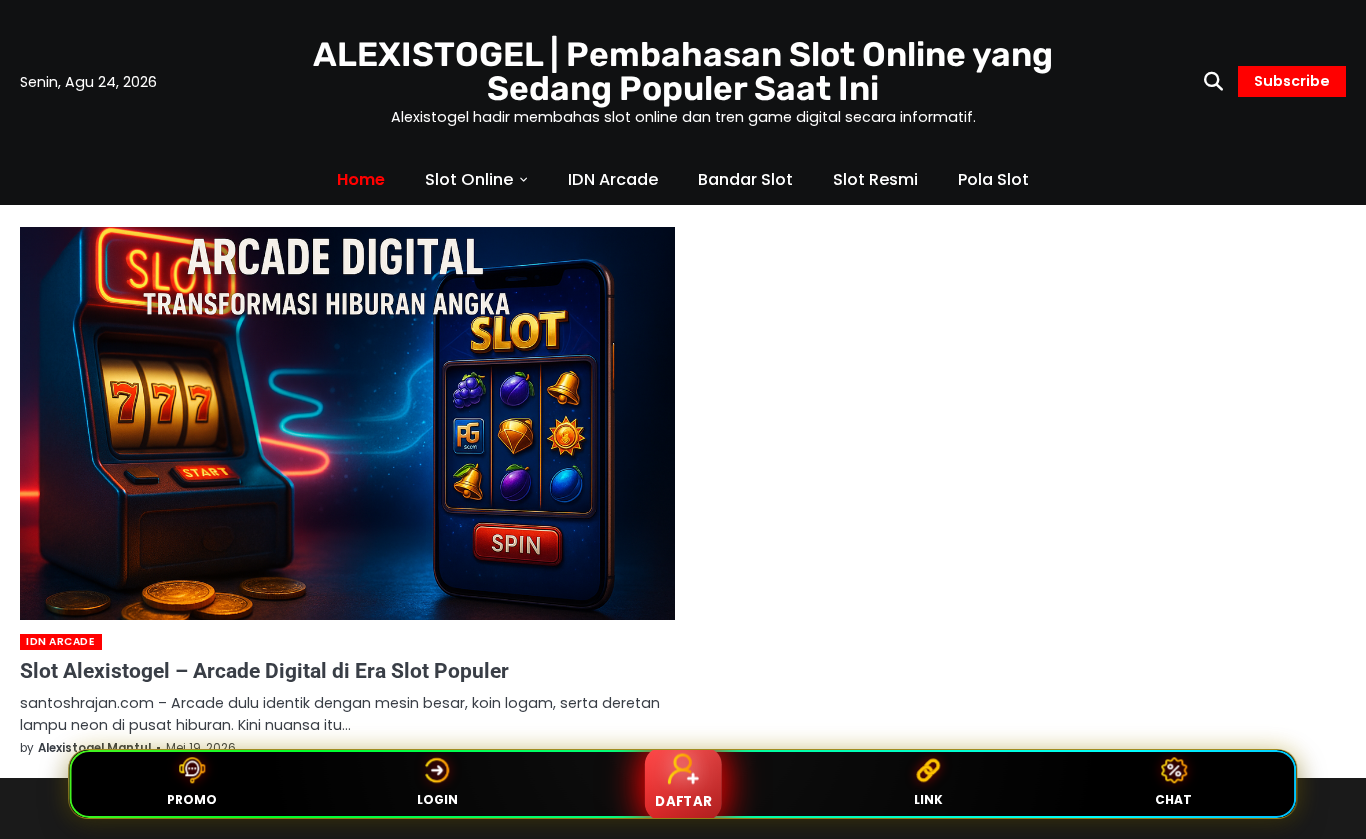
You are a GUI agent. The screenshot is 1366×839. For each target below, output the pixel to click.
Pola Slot (993, 179)
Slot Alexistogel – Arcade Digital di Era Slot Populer (264, 670)
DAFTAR (682, 801)
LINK (928, 799)
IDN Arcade (613, 179)
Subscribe (1292, 81)
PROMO (192, 799)
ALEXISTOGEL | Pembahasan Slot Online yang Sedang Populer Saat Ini (683, 71)
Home (361, 179)
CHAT (1173, 799)
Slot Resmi (875, 179)
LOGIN (437, 799)
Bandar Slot (745, 179)
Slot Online (469, 179)
